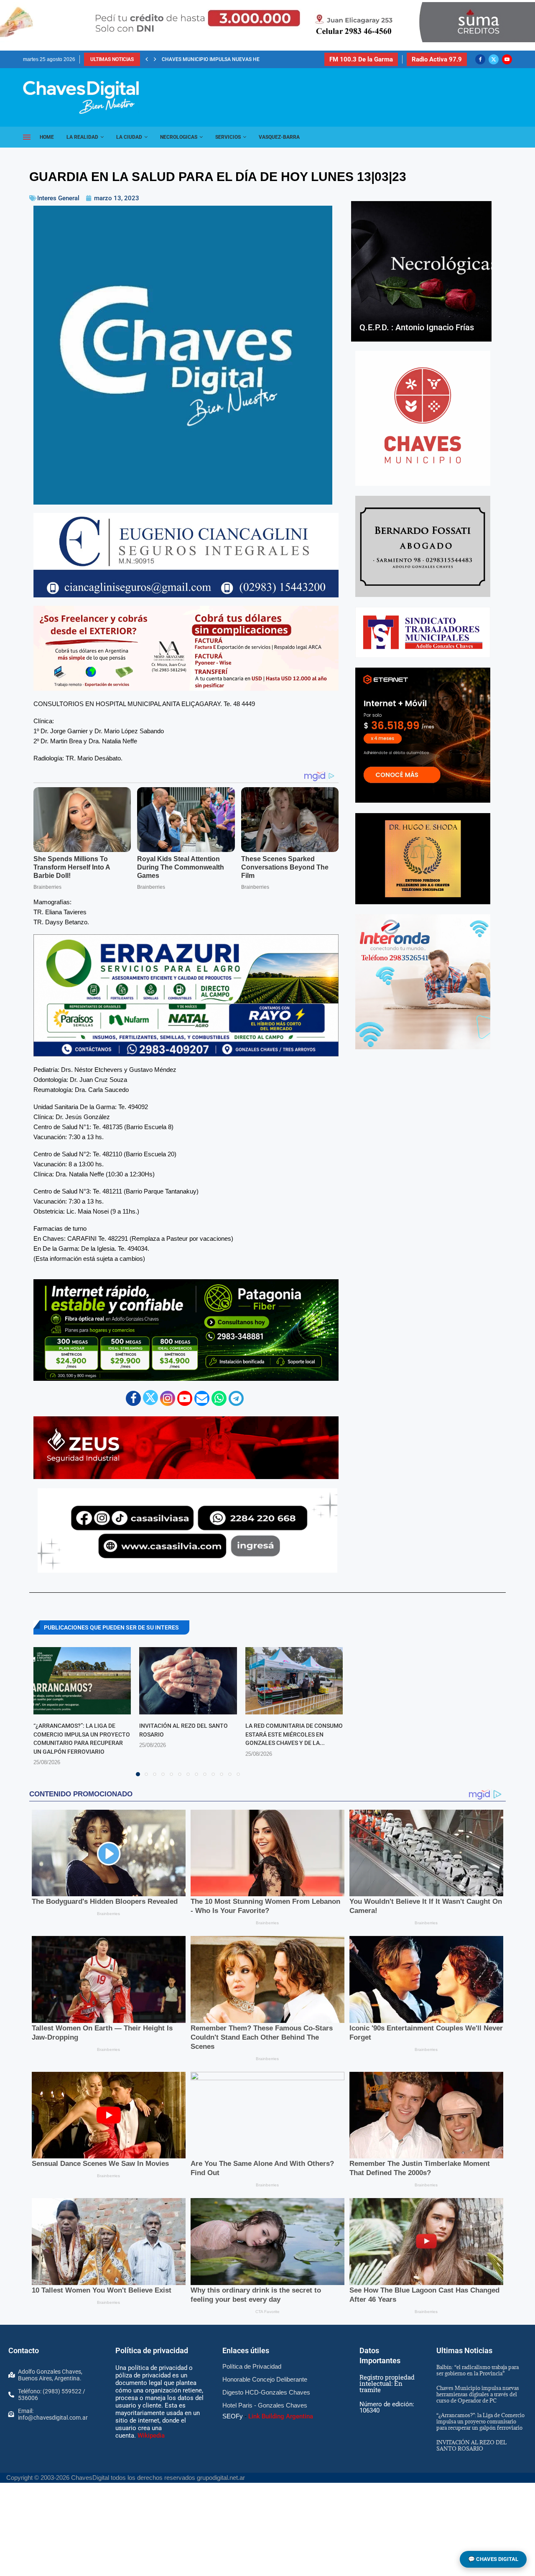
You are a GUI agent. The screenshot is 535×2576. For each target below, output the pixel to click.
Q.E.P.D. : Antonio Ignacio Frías (417, 327)
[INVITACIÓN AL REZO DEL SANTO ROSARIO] (188, 1681)
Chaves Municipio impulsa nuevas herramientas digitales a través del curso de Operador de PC (478, 2394)
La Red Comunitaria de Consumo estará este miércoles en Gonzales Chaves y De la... (294, 1734)
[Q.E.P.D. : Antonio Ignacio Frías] (421, 271)
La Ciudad (129, 137)
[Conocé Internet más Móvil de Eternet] (423, 735)
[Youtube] (507, 59)
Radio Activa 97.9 (437, 59)
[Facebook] (480, 59)
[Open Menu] (27, 137)
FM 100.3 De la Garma (361, 59)
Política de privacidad (152, 2350)
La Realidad (82, 137)
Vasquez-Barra (279, 137)
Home (47, 137)
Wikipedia (151, 2436)
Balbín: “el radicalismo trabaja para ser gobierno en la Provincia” (478, 2370)
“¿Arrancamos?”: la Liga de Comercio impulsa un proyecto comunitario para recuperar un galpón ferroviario (480, 2421)
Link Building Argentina (281, 2416)
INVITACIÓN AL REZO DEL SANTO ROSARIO (211, 59)
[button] (147, 59)
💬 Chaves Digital (493, 2559)
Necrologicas (179, 137)
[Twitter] (494, 59)
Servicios (228, 137)
